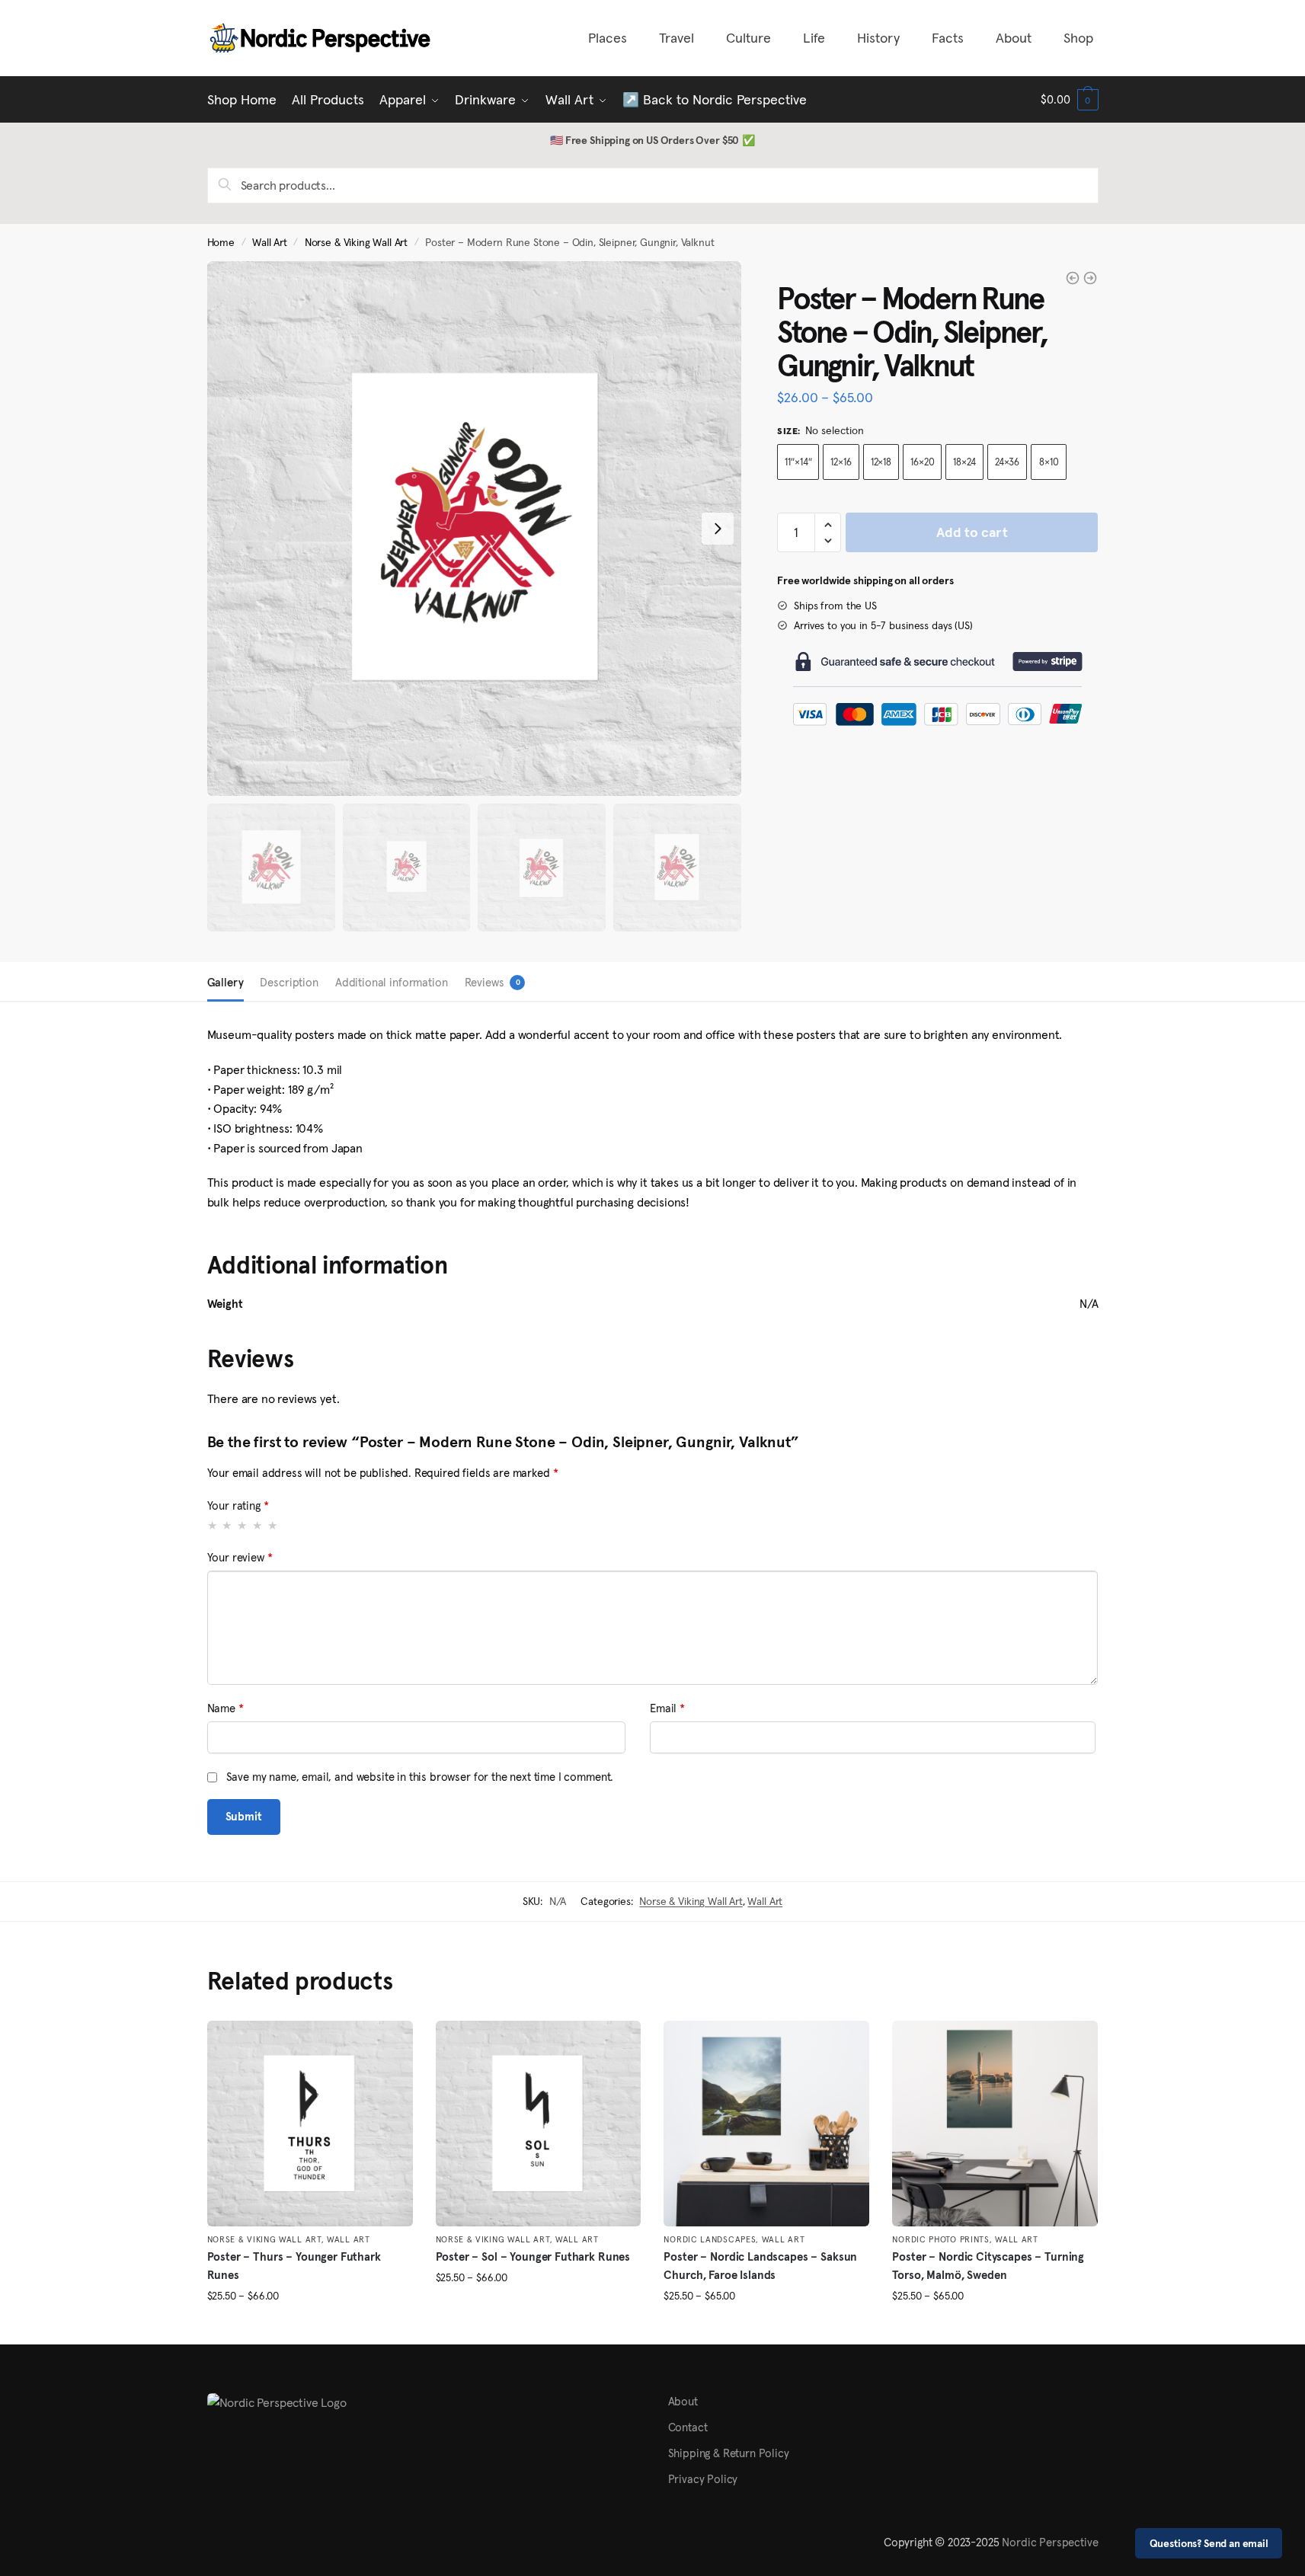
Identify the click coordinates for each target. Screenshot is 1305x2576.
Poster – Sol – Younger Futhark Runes (533, 2256)
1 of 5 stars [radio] (213, 1525)
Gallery (225, 982)
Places (608, 38)
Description (289, 982)
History (878, 38)
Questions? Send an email (1209, 2543)
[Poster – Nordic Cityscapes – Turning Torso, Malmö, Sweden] (995, 2124)
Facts (948, 38)
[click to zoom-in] (475, 529)
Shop (1078, 38)
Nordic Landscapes (710, 2239)
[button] (828, 525)
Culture (748, 38)
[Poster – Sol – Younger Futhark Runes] (539, 2124)
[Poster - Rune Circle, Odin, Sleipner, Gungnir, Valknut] (1073, 278)
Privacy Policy (703, 2479)
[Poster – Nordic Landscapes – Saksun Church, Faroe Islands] (766, 2124)
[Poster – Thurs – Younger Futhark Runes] (310, 2124)
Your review (240, 1557)
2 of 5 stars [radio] (227, 1525)
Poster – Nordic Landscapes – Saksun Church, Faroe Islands (760, 2266)
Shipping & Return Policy (729, 2453)
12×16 (841, 462)
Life (814, 38)
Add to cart (972, 532)
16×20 (922, 462)
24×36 (1007, 462)
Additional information (392, 982)
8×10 (1049, 462)
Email (667, 1708)
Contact (688, 2427)
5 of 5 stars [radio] (273, 1525)
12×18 (881, 462)
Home (221, 243)
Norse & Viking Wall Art (356, 243)
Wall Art (270, 243)
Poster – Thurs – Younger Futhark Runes (294, 2266)
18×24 (964, 462)
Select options (309, 2327)
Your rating (238, 1505)
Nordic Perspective (1050, 2542)
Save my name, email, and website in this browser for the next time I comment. (420, 1777)
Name (225, 1708)
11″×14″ (798, 462)
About (1014, 38)
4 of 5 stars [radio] (258, 1525)
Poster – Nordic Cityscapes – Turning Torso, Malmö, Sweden (988, 2266)
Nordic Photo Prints (940, 2239)
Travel (676, 38)
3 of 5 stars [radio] (243, 1525)
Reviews (485, 982)
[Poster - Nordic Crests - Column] (1090, 278)
